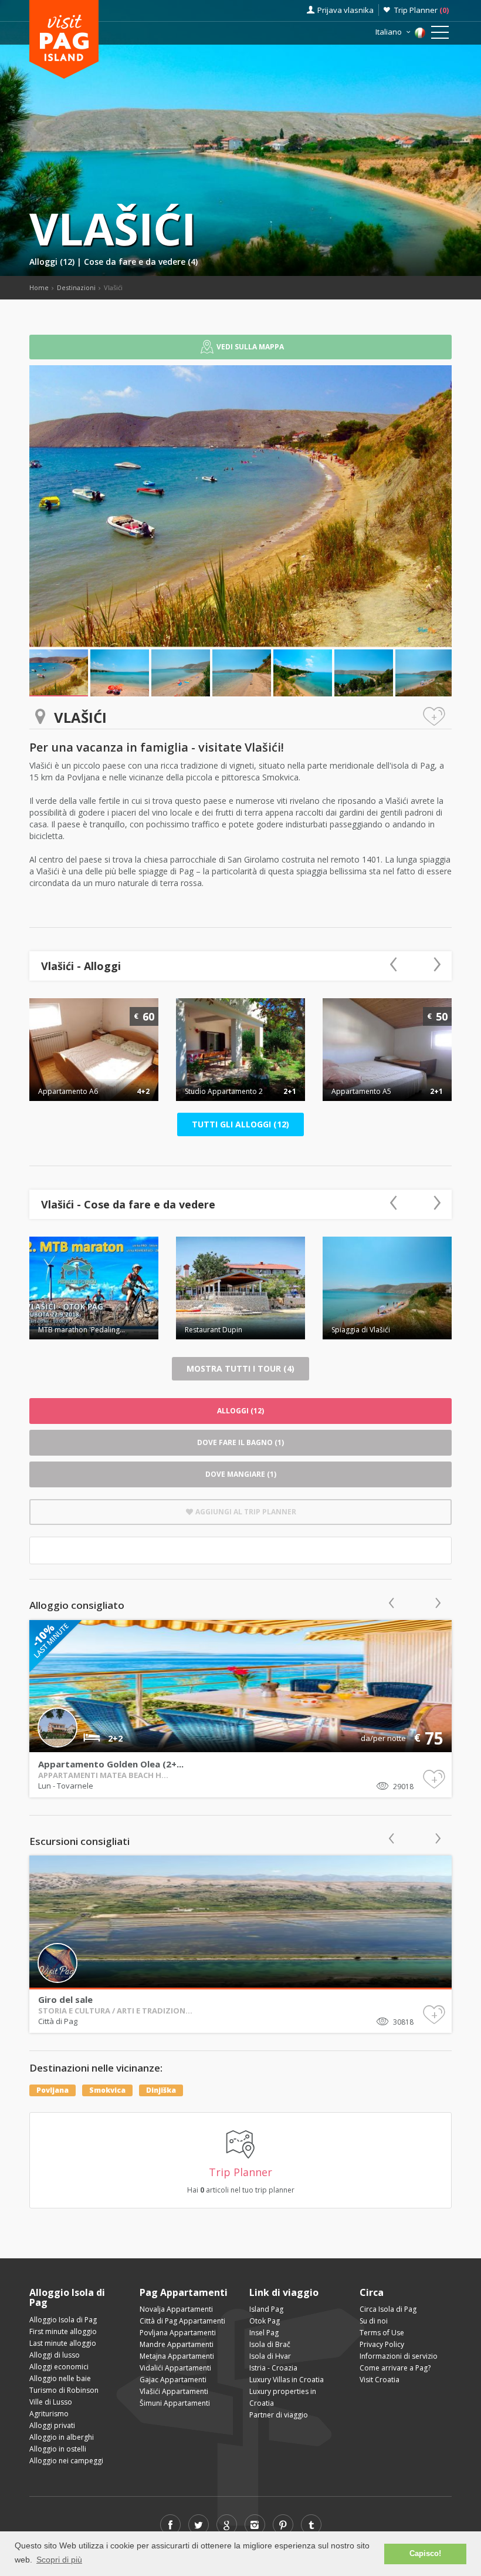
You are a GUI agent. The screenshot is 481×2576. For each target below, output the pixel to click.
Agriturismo (49, 2414)
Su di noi (374, 2321)
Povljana (52, 2090)
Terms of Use (382, 2333)
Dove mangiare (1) (241, 1474)
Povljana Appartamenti (178, 2333)
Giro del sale (65, 1999)
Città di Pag (58, 2021)
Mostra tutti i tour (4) (240, 1368)
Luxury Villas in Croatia (287, 2380)
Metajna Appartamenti (177, 2356)
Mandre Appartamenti (177, 2344)
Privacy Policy (382, 2344)
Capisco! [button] (425, 2554)
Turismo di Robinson (64, 2390)
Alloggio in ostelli (58, 2449)
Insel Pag (264, 2333)
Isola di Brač (270, 2344)
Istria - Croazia (273, 2368)
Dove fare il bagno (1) (240, 1442)
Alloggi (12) (53, 262)
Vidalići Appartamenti (175, 2368)
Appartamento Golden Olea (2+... (111, 1764)
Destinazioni (76, 287)
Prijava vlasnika (345, 10)
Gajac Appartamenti (173, 2380)
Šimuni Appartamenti (175, 2403)
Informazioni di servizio (399, 2356)
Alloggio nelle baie (60, 2378)
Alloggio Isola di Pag (63, 2320)
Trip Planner (421, 10)
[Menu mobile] (440, 35)
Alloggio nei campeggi (66, 2461)
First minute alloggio (63, 2331)
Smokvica (107, 2090)
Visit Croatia (380, 2380)
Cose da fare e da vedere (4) (141, 262)
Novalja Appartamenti (176, 2309)
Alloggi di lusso (55, 2355)
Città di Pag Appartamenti (182, 2321)
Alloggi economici (59, 2367)
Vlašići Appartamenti (174, 2391)
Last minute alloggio (63, 2343)
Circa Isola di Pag (388, 2309)
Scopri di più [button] (59, 2560)
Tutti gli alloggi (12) (240, 1124)
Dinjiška (161, 2090)
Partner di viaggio (279, 2415)
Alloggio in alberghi (62, 2437)
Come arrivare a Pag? (395, 2368)
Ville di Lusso (51, 2402)
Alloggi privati (52, 2425)
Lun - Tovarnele (66, 1786)
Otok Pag (265, 2321)
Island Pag (266, 2309)
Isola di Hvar (270, 2356)
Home (39, 287)
